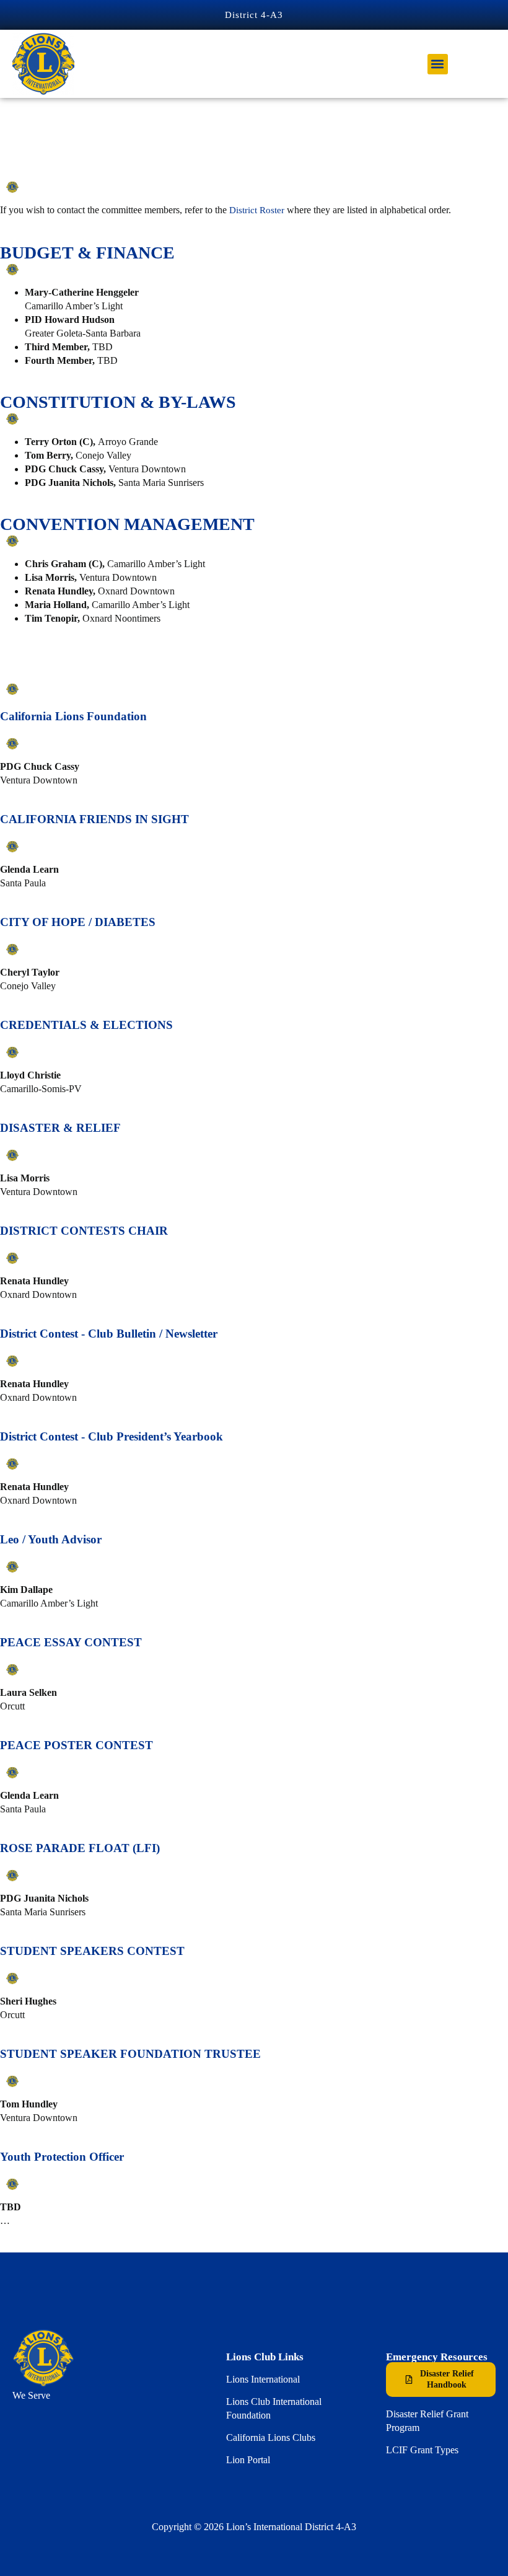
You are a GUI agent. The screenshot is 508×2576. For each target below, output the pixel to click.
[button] (438, 64)
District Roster (257, 210)
